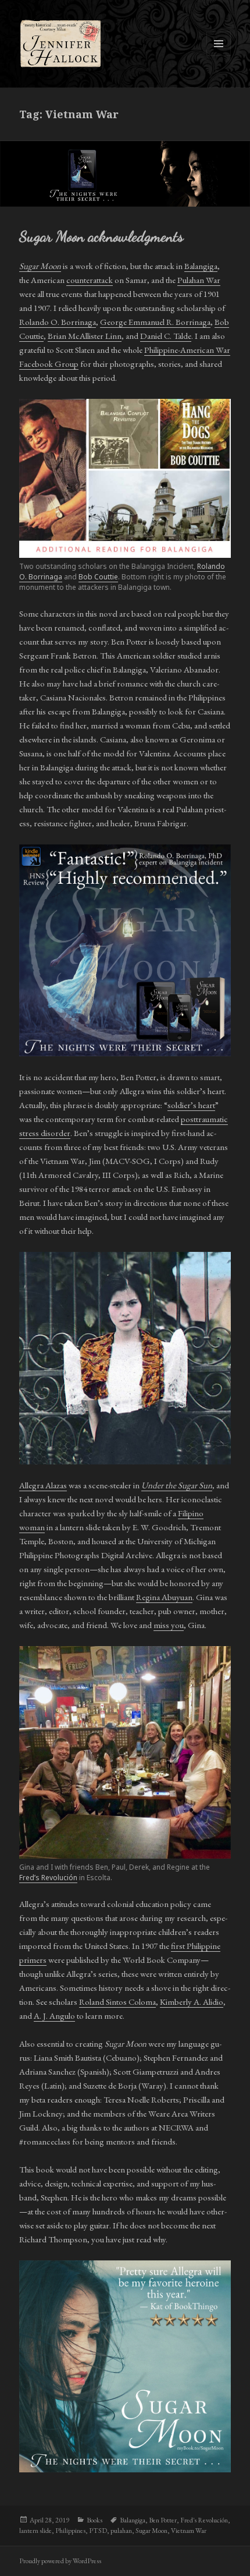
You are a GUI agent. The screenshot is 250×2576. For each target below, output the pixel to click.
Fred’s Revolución (48, 1878)
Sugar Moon (151, 2531)
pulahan (121, 2531)
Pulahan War (199, 280)
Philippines (70, 2531)
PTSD (98, 2531)
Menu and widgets (219, 56)
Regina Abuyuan (164, 1597)
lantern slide (35, 2531)
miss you (169, 1625)
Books (94, 2520)
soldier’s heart (191, 1105)
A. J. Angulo (54, 2016)
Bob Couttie (98, 577)
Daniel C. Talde (166, 336)
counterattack (90, 280)
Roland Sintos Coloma (117, 2002)
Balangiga (201, 266)
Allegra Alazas (43, 1485)
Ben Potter (163, 2520)
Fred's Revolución (204, 2520)
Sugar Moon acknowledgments (101, 236)
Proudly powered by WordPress (60, 2561)
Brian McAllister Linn (85, 336)
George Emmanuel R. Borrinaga (155, 322)
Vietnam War (189, 2531)
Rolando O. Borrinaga (58, 322)
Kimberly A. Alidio (192, 2002)
